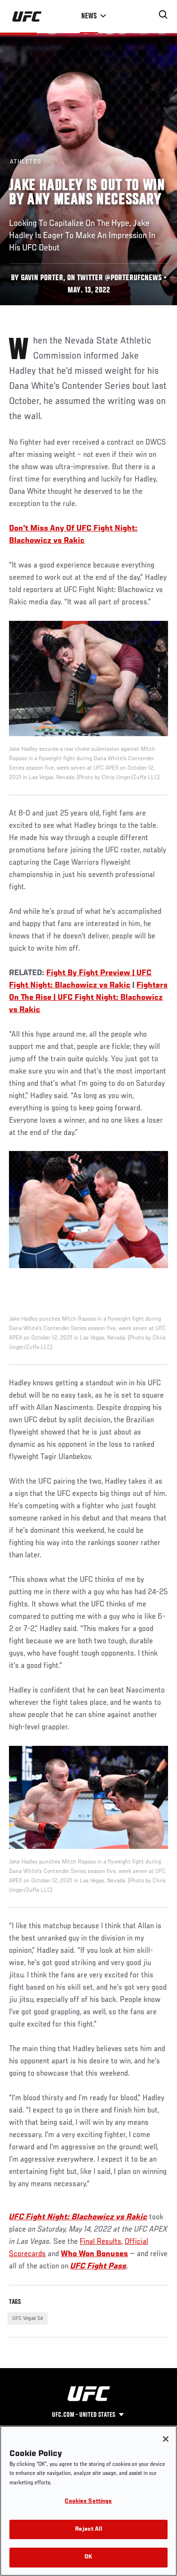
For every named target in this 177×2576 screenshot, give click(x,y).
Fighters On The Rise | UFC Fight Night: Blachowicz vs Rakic (88, 998)
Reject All (88, 2529)
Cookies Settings (88, 2502)
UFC (17, 2217)
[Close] (166, 2439)
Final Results (101, 2242)
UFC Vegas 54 (28, 2318)
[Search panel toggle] (163, 15)
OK (88, 2557)
